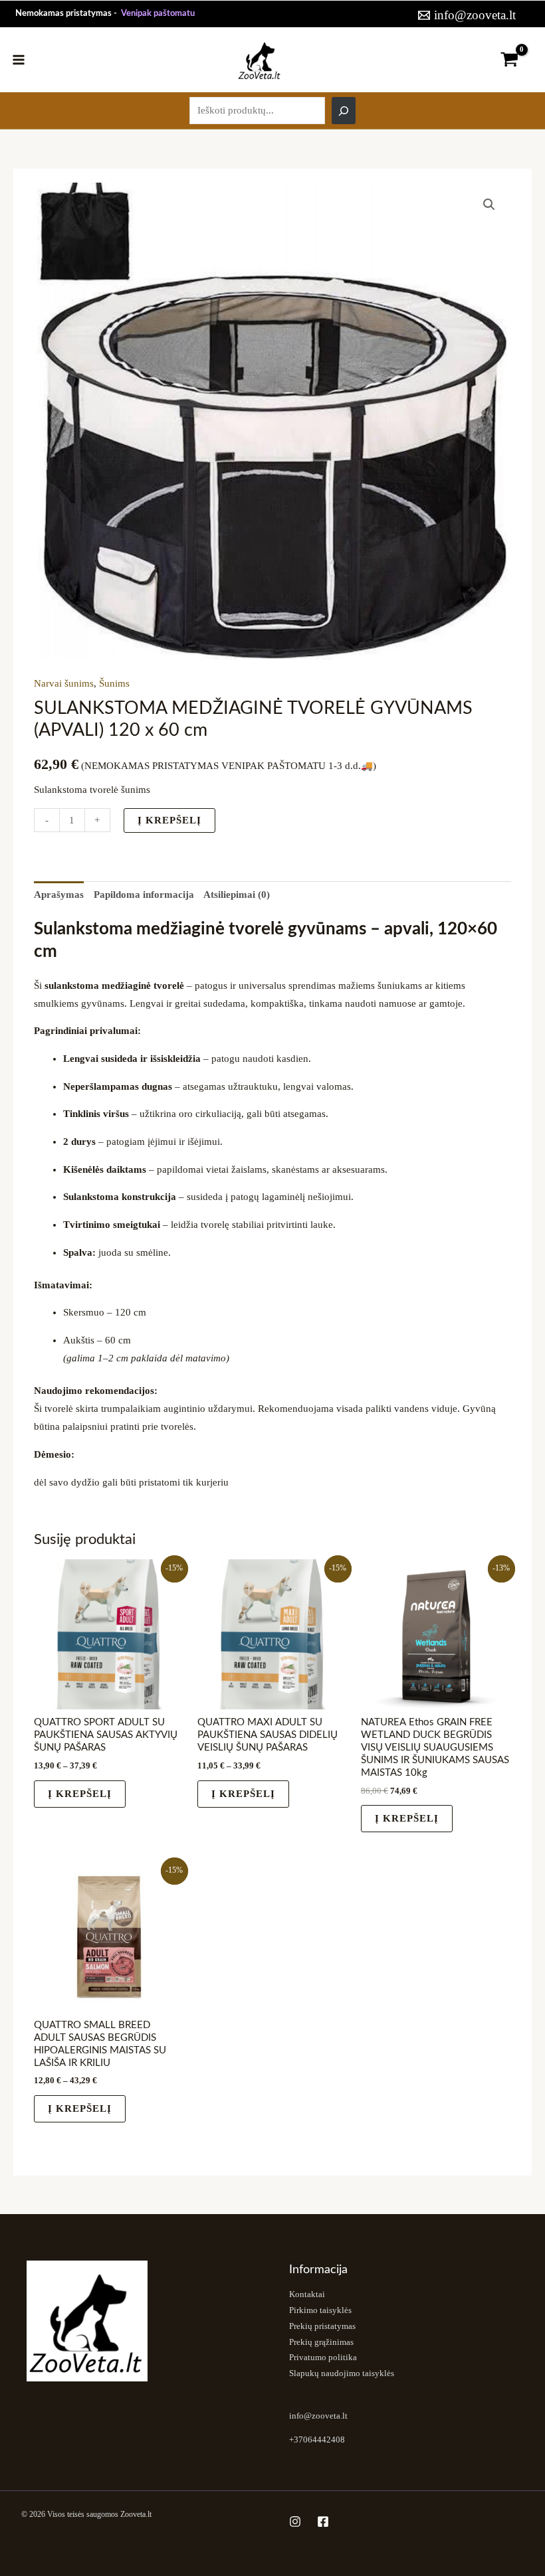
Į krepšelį (169, 820)
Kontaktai (307, 2294)
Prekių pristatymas (322, 2326)
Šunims (114, 683)
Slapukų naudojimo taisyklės (342, 2373)
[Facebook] (323, 2522)
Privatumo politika (323, 2358)
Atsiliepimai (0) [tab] (237, 895)
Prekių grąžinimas (321, 2342)
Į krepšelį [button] (407, 1818)
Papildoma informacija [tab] (144, 895)
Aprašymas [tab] (59, 895)
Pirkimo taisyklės (320, 2310)
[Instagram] (295, 2522)
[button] (489, 205)
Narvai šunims (64, 683)
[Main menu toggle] (19, 59)
